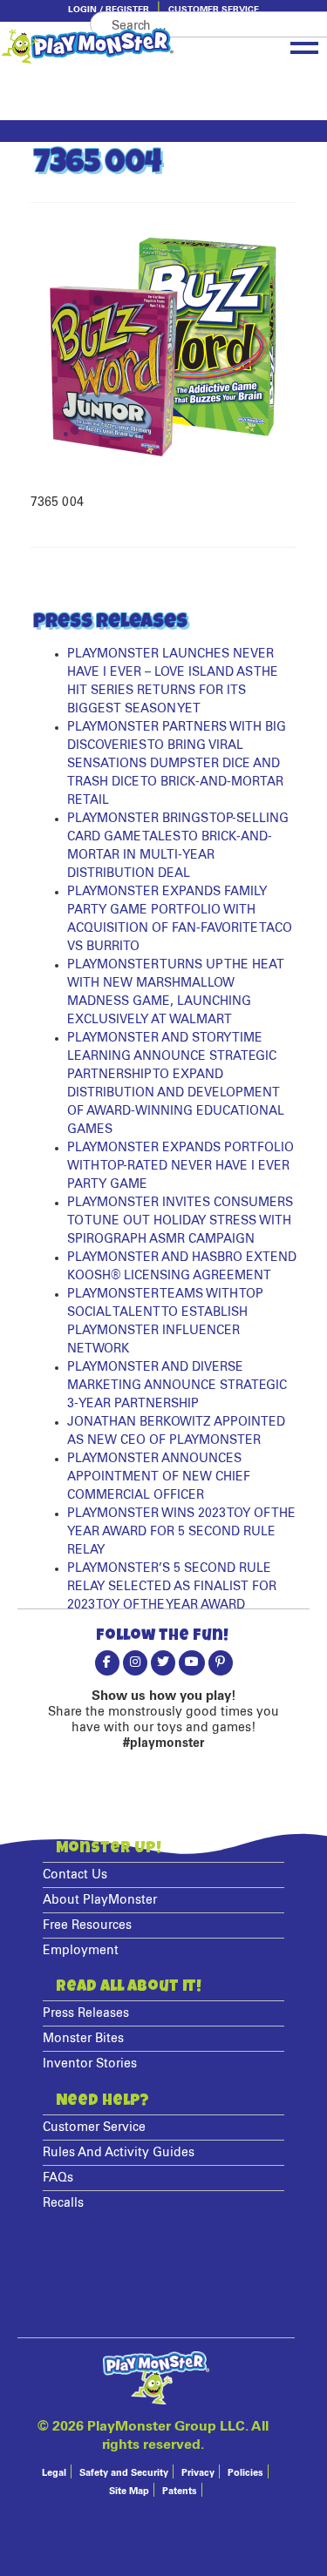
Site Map (129, 2491)
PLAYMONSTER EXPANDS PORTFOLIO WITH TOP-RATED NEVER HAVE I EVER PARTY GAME (181, 1166)
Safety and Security (124, 2473)
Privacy (198, 2473)
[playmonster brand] (111, 46)
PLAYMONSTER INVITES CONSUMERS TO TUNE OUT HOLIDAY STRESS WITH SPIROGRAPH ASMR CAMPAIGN (180, 1221)
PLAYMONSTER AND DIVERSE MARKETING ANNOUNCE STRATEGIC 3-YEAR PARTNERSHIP (177, 1386)
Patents (180, 2491)
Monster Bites (83, 2039)
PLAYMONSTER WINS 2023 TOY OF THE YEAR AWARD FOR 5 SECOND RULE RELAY (181, 1532)
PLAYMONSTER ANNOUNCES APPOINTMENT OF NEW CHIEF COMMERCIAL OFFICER (159, 1477)
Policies (245, 2473)
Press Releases (86, 2013)
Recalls (63, 2203)
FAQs (58, 2178)
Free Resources (87, 1925)
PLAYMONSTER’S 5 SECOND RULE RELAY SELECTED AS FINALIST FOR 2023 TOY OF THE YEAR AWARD (172, 1587)
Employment (81, 1951)
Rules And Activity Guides (119, 2153)
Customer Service (214, 10)
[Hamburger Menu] (304, 44)
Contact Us (75, 1875)
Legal (54, 2473)
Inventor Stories (90, 2064)
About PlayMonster (100, 1900)
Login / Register (109, 10)
